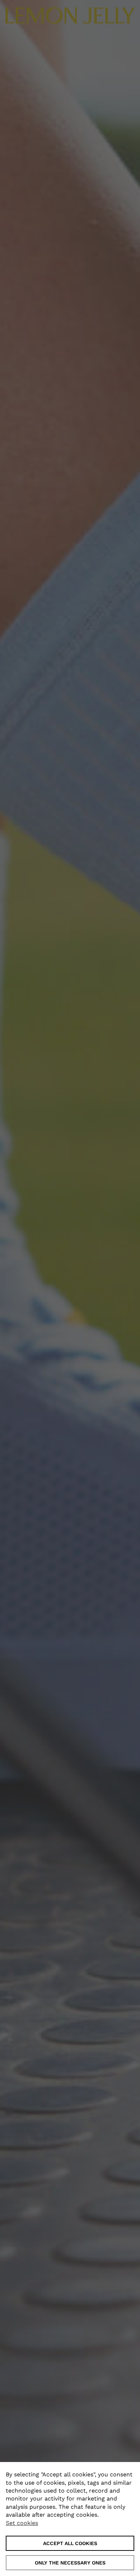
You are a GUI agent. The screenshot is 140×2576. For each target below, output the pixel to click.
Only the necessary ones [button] (70, 2563)
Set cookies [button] (22, 2523)
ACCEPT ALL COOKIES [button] (70, 2543)
